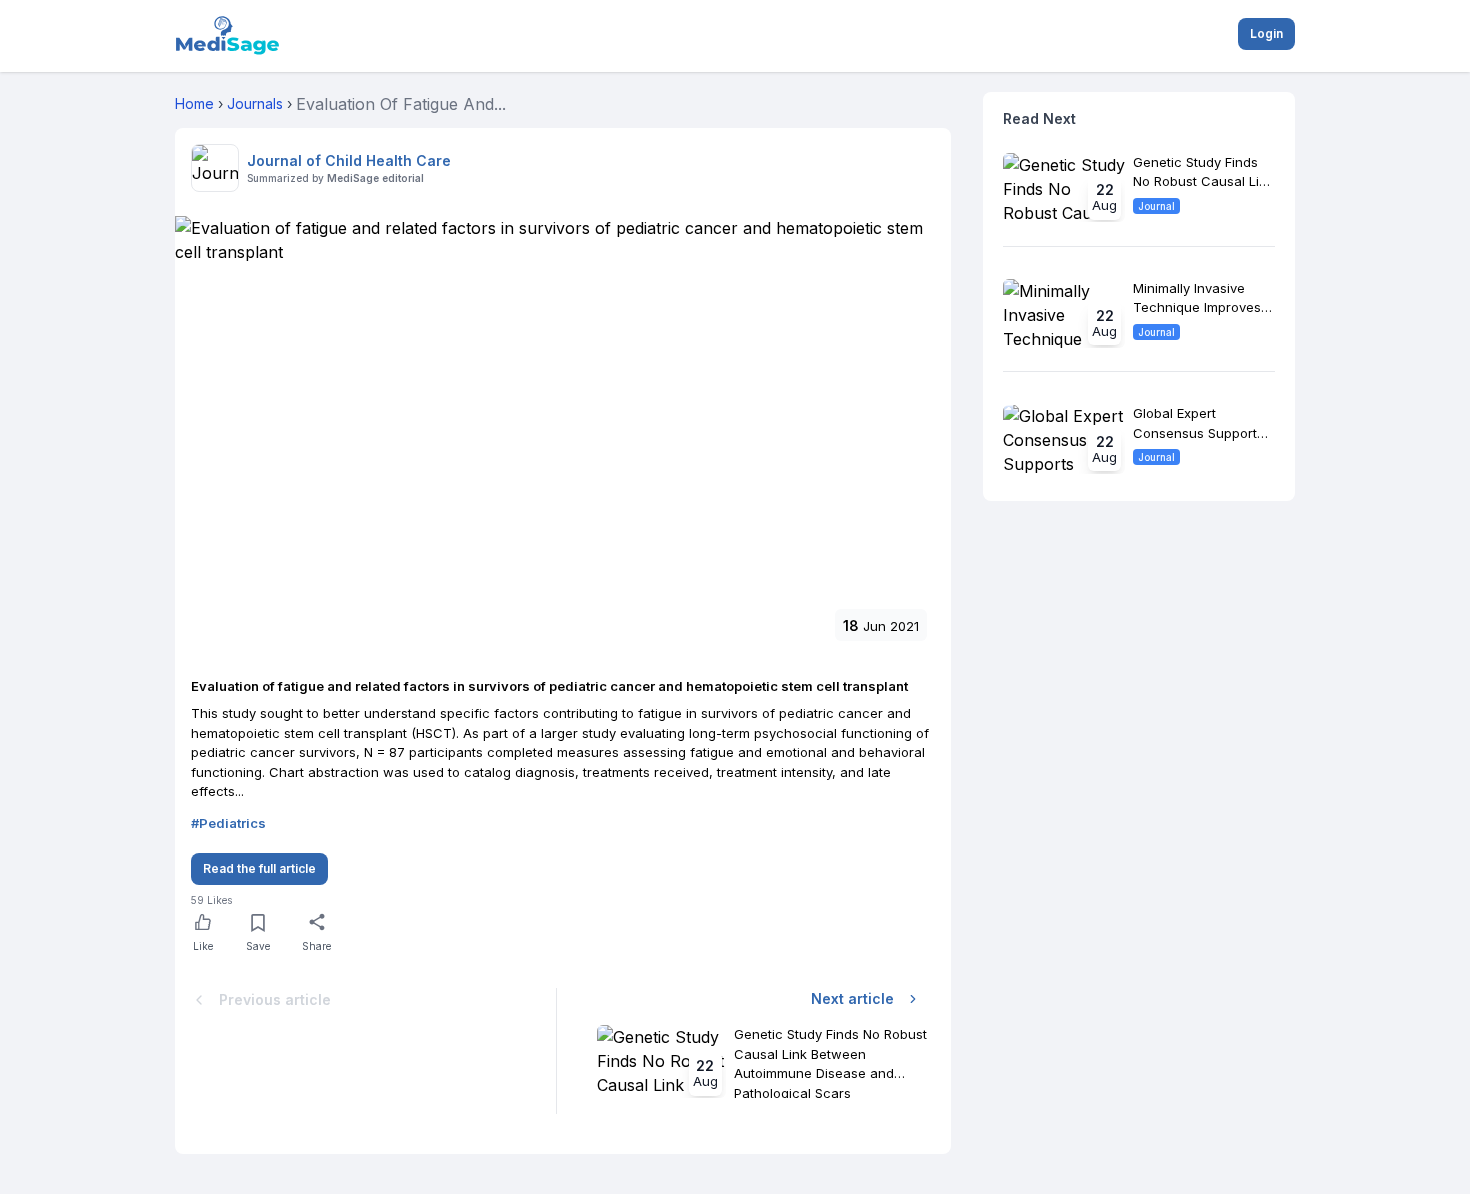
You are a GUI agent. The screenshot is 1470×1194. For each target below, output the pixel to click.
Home (194, 103)
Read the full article (259, 868)
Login (1266, 33)
